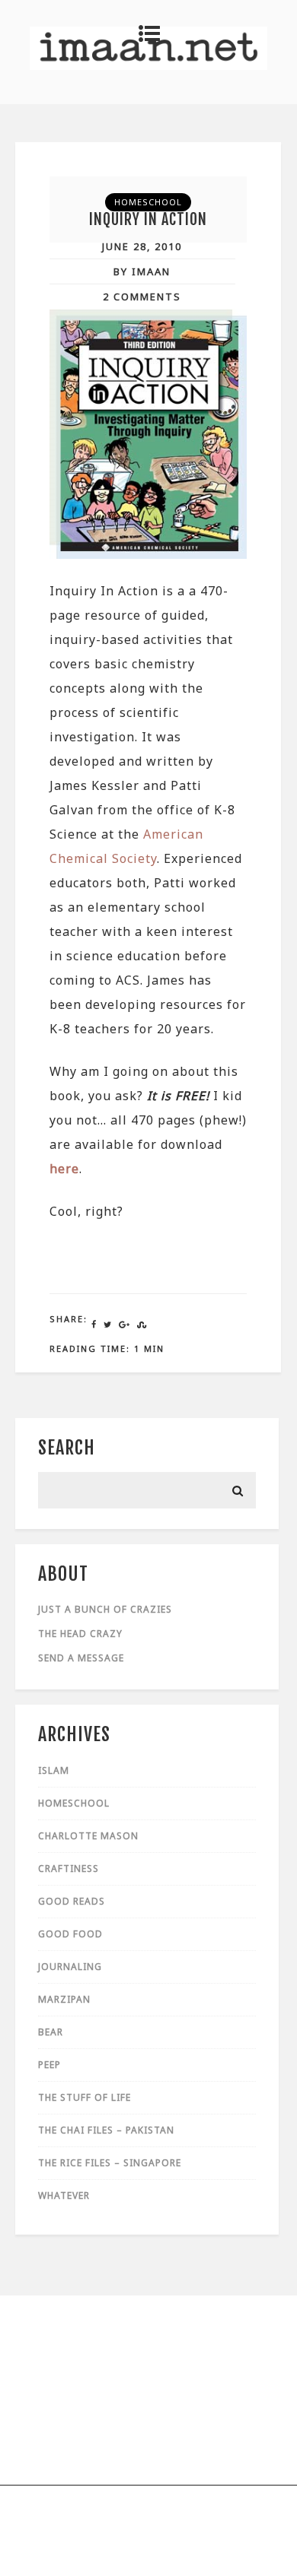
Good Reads (72, 1901)
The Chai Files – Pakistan (106, 2130)
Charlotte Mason (88, 1836)
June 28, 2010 (142, 246)
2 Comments (142, 297)
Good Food (70, 1934)
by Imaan (142, 271)
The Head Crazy (80, 1634)
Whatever (64, 2195)
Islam (54, 1770)
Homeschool (148, 202)
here (64, 1169)
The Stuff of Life (85, 2097)
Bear (51, 2032)
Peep (49, 2065)
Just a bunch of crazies (105, 1609)
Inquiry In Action (148, 219)
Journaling (70, 1967)
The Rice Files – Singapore (110, 2163)
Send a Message (81, 1658)
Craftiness (69, 1869)
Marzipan (64, 1999)
